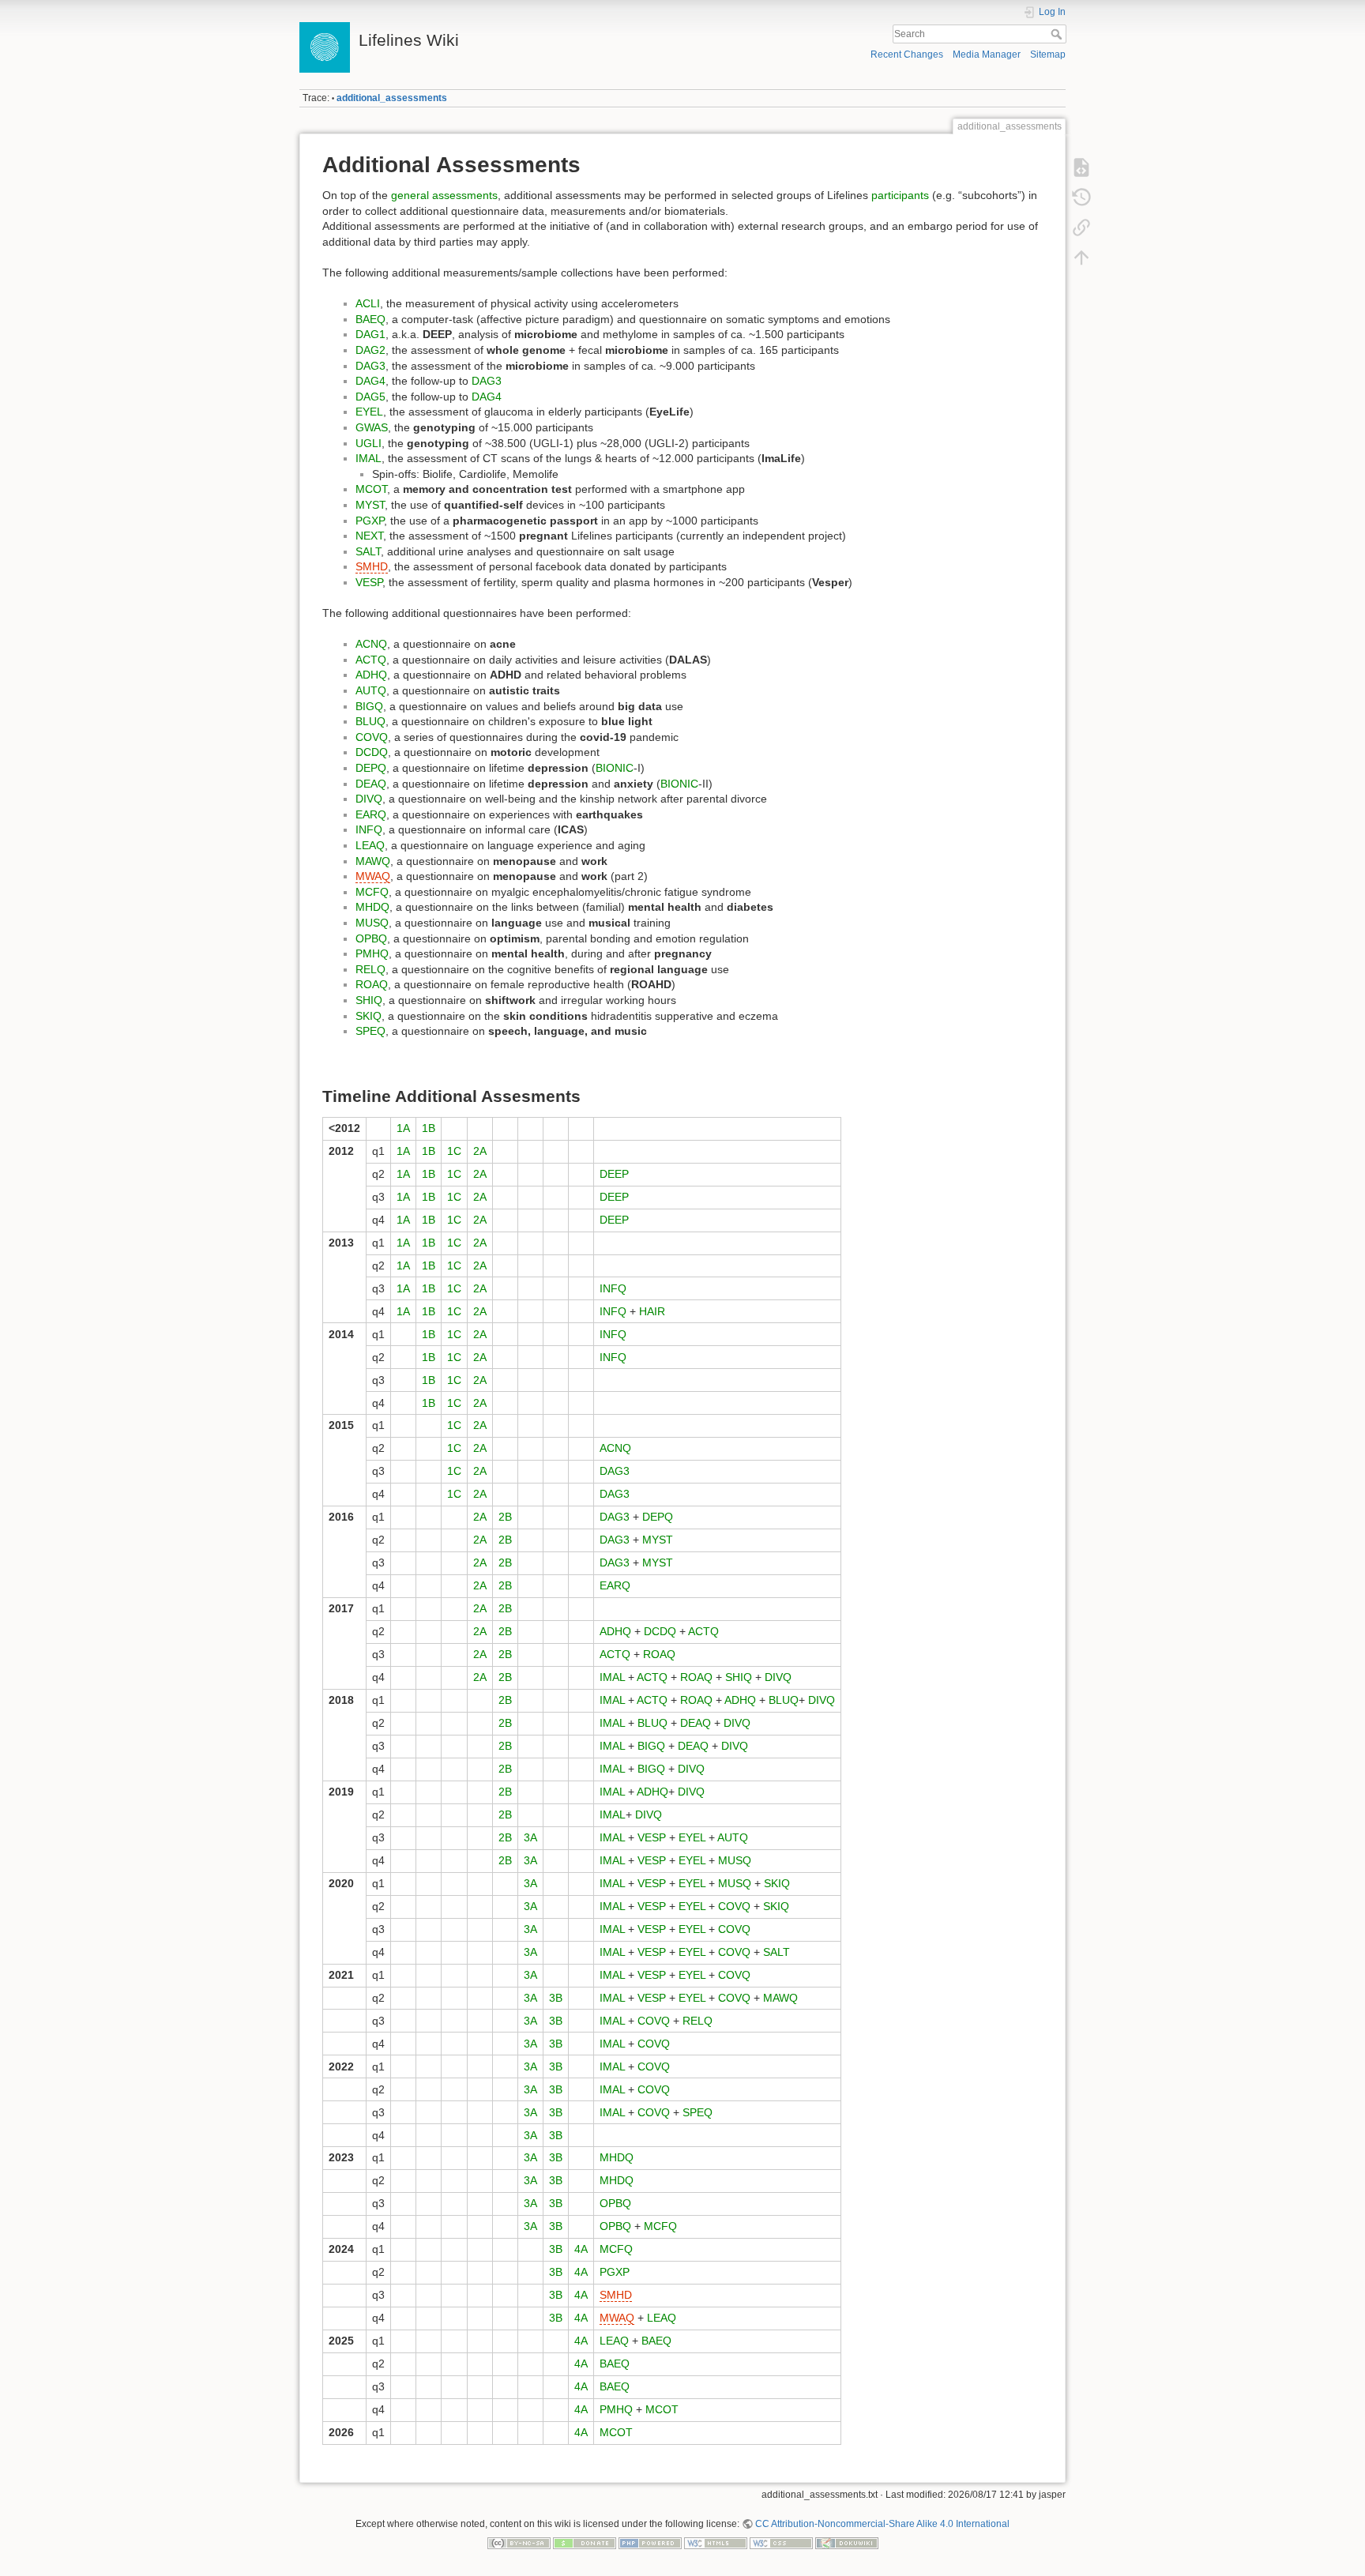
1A (403, 1128)
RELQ (370, 969)
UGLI (369, 443)
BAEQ (370, 319)
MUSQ (372, 923)
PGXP (370, 521)
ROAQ (372, 984)
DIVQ (369, 799)
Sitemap (1048, 55)
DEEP (614, 1174)
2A (480, 1151)
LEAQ (370, 845)
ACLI (368, 303)
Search (1058, 34)
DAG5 (370, 397)
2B (505, 1517)
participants (900, 195)
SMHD (372, 566)
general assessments (444, 195)
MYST (370, 505)
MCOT (371, 489)
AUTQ (371, 690)
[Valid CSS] (781, 2542)
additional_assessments (392, 98)
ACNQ (371, 644)
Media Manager (987, 55)
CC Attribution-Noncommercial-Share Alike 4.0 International (882, 2524)
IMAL (369, 458)
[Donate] (585, 2542)
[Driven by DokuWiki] (847, 2542)
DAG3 (370, 366)
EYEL (369, 412)
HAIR (652, 1311)
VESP (369, 582)
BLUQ (370, 721)
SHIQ (369, 1000)
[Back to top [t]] (1081, 258)
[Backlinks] (1081, 228)
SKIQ (369, 1016)
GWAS (372, 427)
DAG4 (370, 381)
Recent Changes (907, 55)
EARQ (371, 814)
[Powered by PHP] (650, 2542)
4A (581, 2249)
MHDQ (372, 907)
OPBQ (371, 938)
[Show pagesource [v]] (1081, 167)
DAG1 (370, 334)
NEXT (369, 536)
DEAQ (371, 784)
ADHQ (371, 675)
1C (454, 1151)
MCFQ (372, 892)
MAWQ (373, 861)
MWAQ (373, 876)
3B (556, 1998)
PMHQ (372, 953)
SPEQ (370, 1031)
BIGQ (369, 706)
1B (429, 1128)
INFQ (369, 829)
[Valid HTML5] (716, 2542)
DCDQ (372, 752)
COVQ (372, 737)
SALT (368, 551)
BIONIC (615, 768)
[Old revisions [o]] (1081, 197)
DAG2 (370, 350)
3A (530, 1837)
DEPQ (371, 768)
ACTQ (371, 660)
